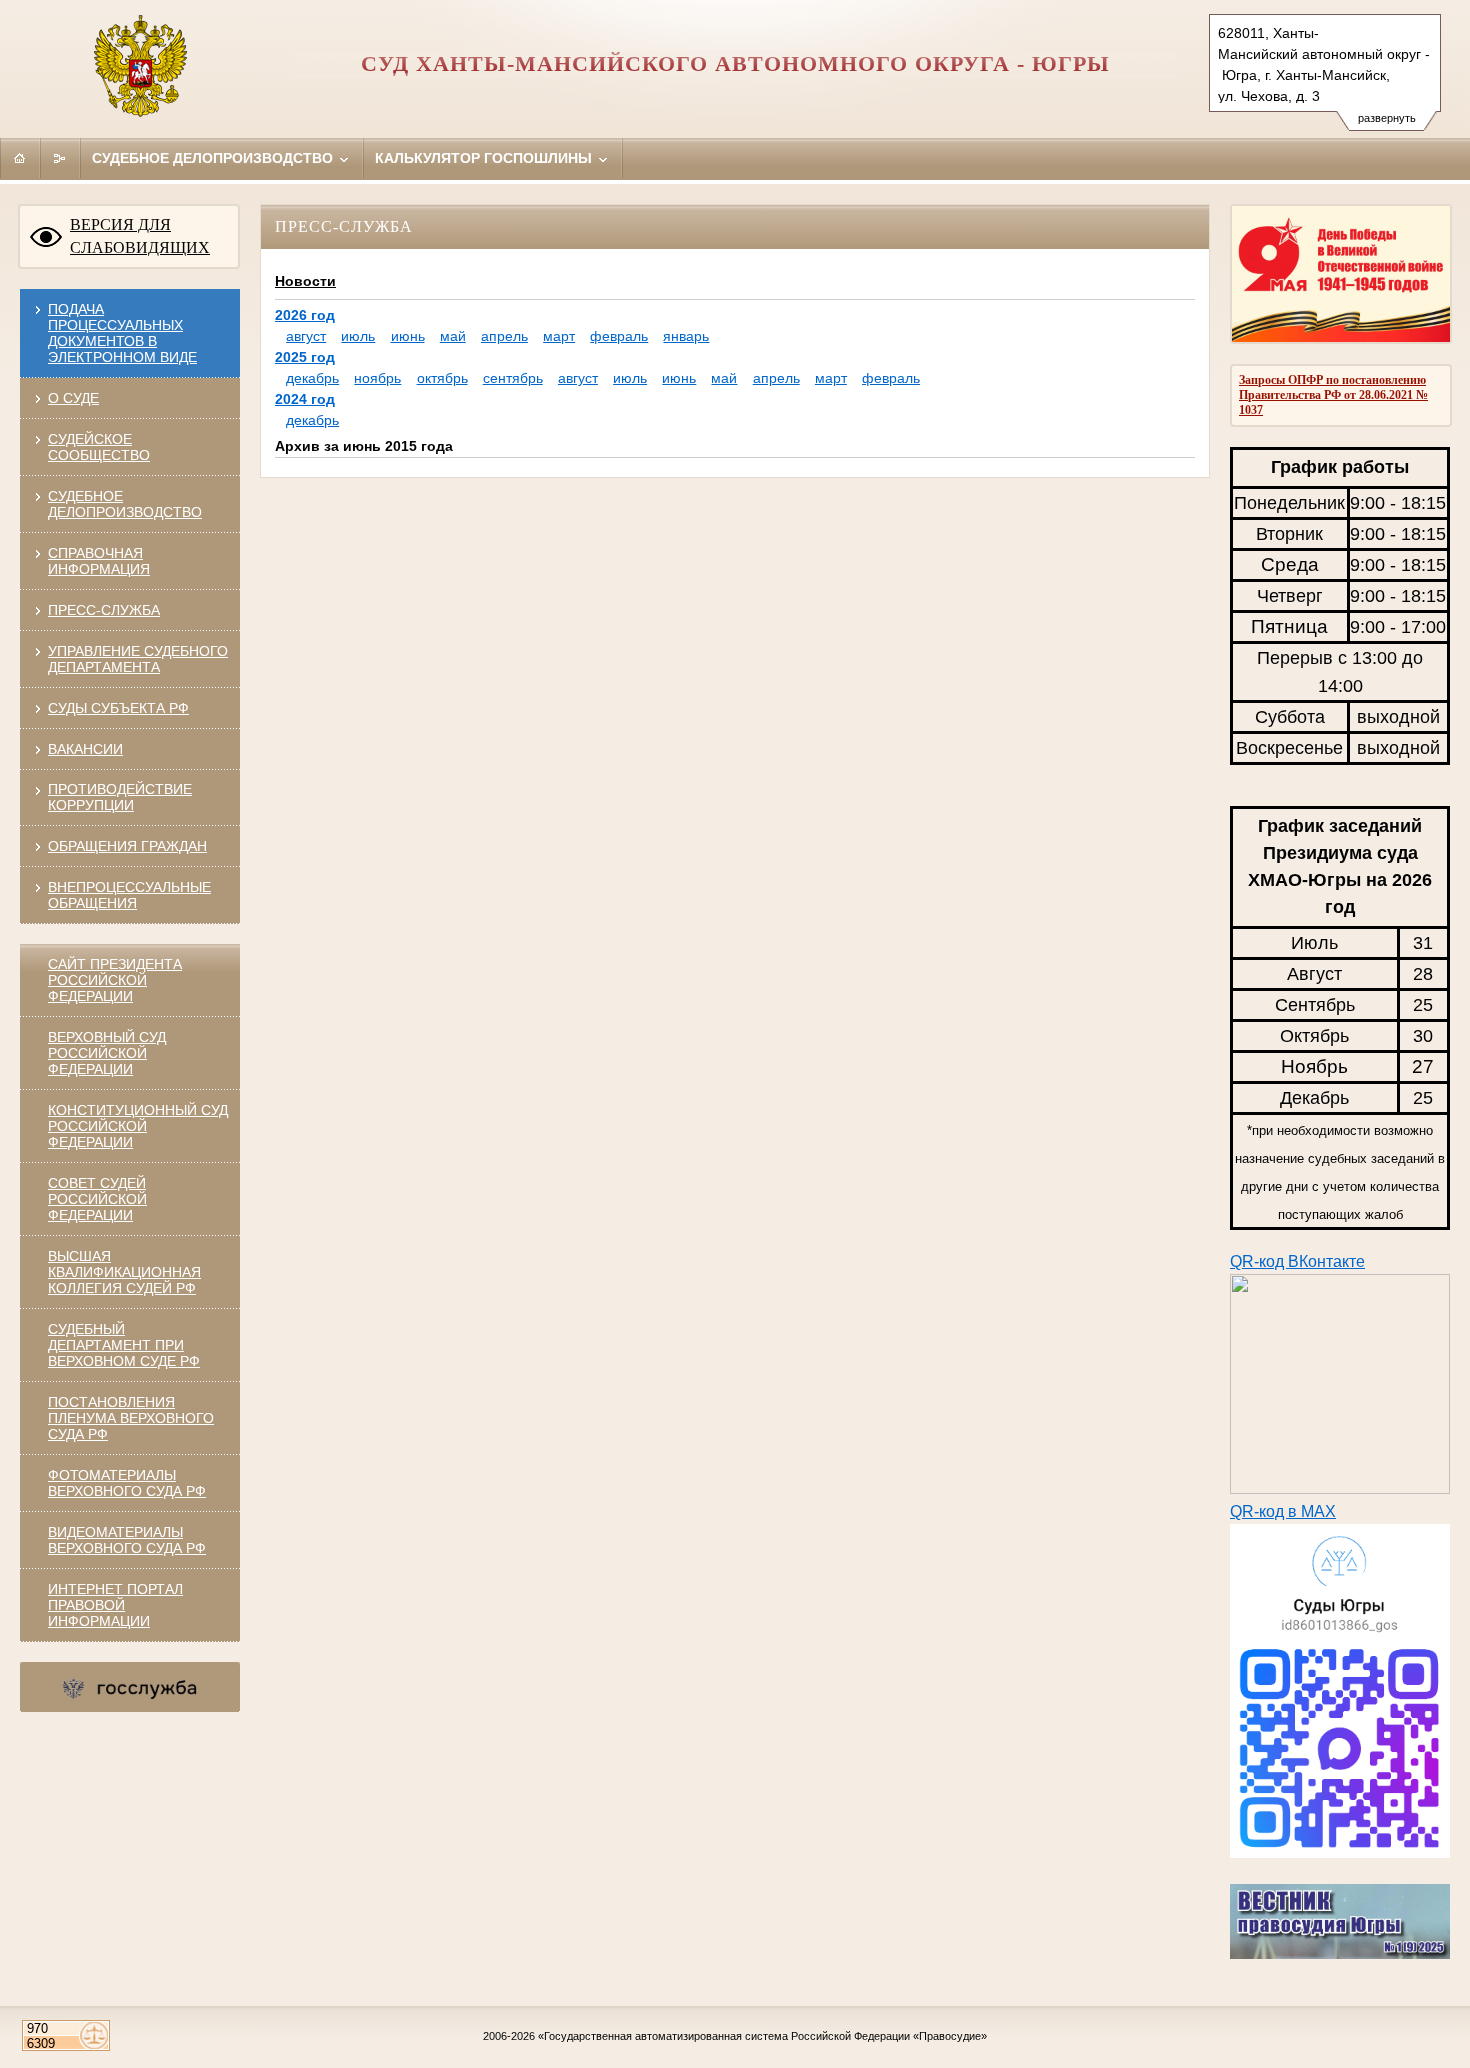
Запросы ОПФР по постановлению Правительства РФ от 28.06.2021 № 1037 (1333, 395)
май (453, 336)
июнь (408, 336)
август (306, 336)
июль (358, 336)
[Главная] (20, 158)
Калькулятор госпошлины (485, 158)
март (559, 336)
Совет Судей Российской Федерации (97, 1199)
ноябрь (377, 378)
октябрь (442, 378)
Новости (305, 281)
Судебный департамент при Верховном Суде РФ (124, 1345)
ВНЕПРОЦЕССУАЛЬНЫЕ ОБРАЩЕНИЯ (129, 895)
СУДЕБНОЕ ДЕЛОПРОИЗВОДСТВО (125, 504)
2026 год (305, 315)
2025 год (305, 357)
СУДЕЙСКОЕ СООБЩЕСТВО (99, 447)
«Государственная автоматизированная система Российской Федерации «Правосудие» (762, 2036)
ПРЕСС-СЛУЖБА (104, 610)
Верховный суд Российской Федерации (107, 1053)
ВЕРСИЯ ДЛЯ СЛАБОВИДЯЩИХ (140, 236)
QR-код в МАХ (1283, 1511)
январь (686, 336)
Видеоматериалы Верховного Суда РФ (127, 1540)
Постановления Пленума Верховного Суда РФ (131, 1418)
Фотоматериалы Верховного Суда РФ (127, 1483)
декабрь (312, 378)
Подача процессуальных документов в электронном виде (122, 333)
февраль (619, 336)
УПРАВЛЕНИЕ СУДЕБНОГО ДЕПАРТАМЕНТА (138, 659)
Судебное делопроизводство (214, 158)
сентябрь (513, 378)
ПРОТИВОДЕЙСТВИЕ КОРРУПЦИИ (120, 797)
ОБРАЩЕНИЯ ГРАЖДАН (127, 846)
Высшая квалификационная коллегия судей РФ (124, 1272)
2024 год (305, 399)
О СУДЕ (73, 398)
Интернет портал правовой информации (115, 1605)
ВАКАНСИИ (85, 749)
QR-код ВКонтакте (1297, 1261)
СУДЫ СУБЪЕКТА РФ (118, 708)
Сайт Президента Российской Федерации (115, 980)
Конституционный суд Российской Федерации (138, 1126)
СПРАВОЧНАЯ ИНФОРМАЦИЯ (99, 561)
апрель (504, 336)
